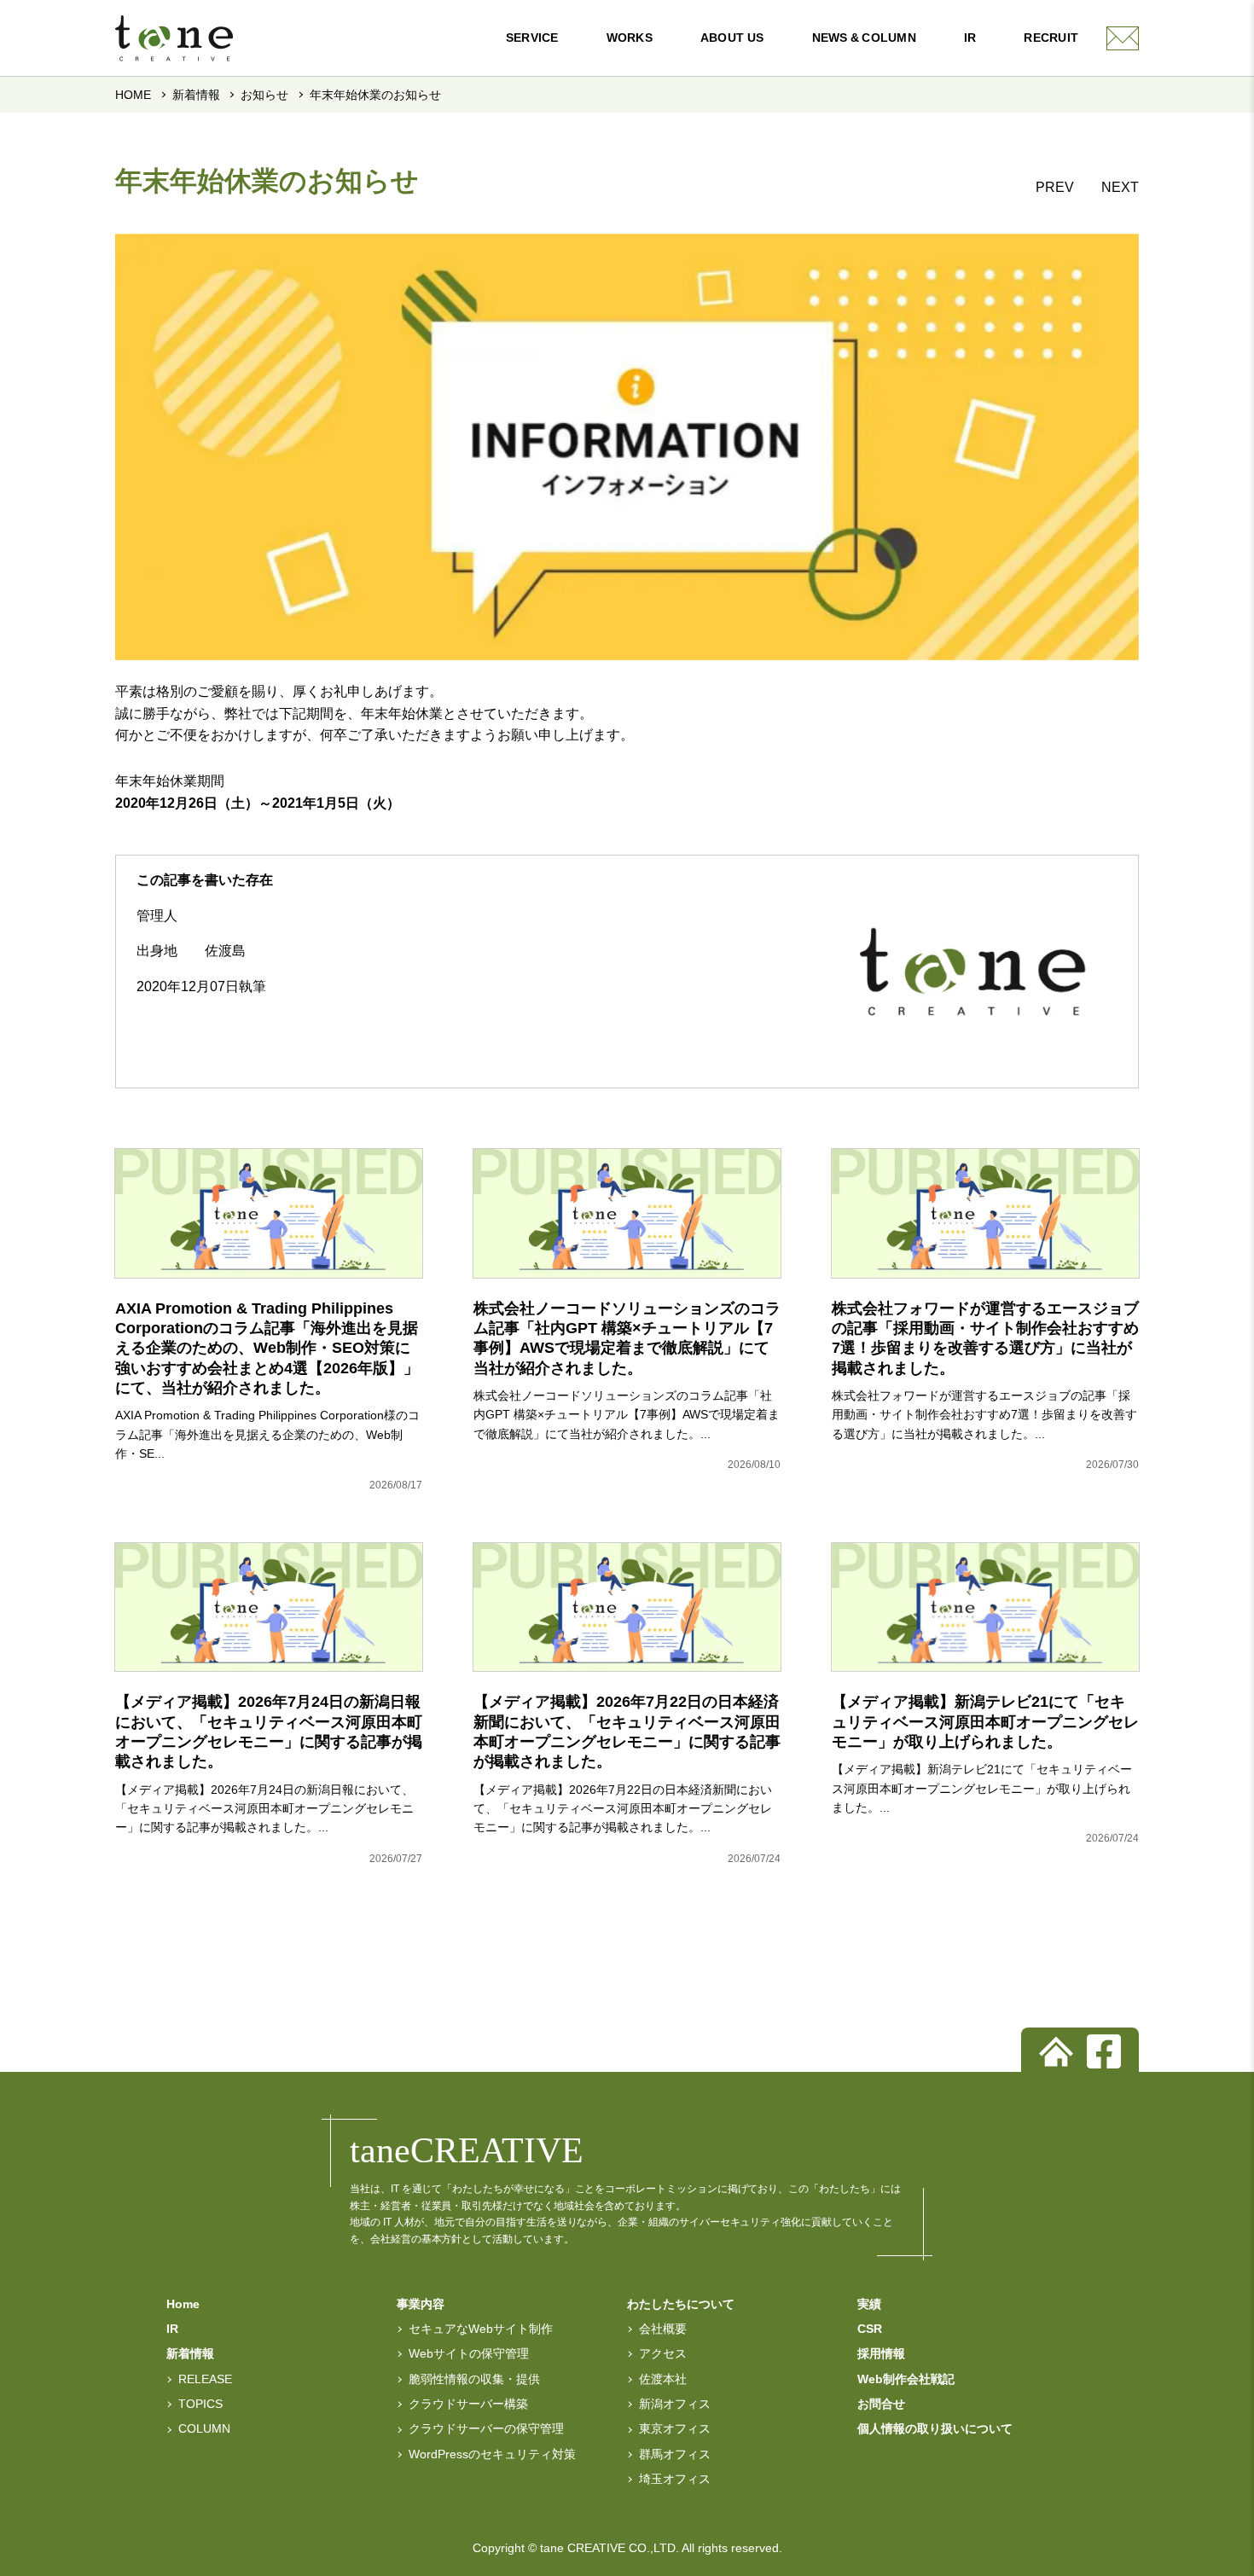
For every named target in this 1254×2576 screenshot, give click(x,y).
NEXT (1120, 187)
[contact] (1123, 38)
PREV (1055, 187)
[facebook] (1104, 2051)
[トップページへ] (1056, 2051)
